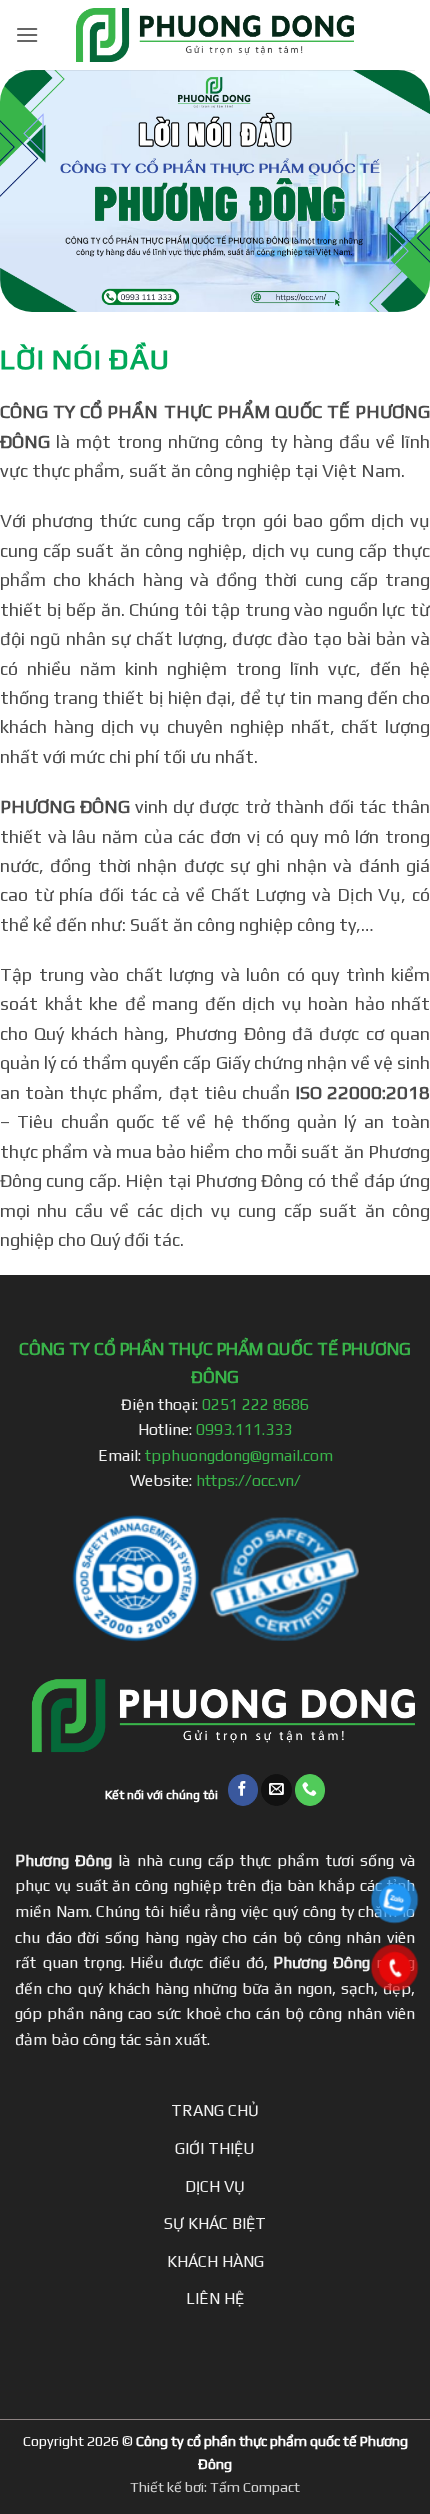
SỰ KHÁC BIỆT (215, 2223)
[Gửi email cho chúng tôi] (276, 1789)
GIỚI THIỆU (215, 2148)
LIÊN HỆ (215, 2298)
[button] (27, 34)
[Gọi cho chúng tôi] (310, 1789)
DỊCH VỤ (215, 2186)
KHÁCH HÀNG (215, 2261)
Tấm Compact (255, 2487)
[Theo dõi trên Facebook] (243, 1789)
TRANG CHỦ (215, 2110)
